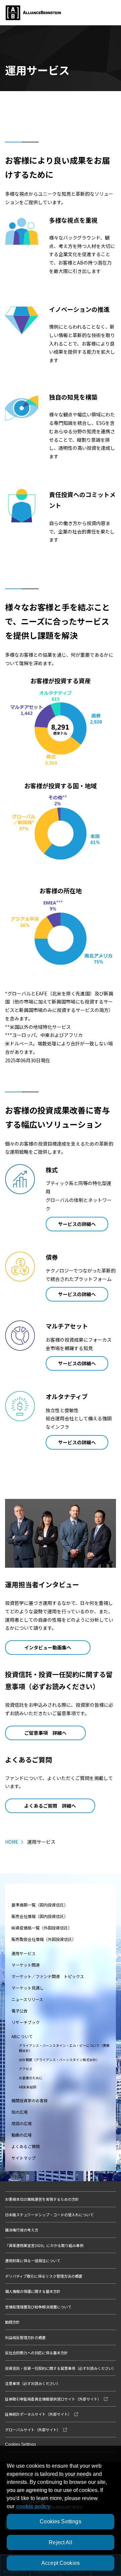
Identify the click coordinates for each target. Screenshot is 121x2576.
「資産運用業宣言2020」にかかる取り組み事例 (44, 2245)
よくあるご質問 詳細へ (50, 1806)
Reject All (61, 2542)
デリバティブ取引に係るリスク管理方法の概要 (44, 2276)
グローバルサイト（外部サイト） (33, 2430)
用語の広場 (22, 2123)
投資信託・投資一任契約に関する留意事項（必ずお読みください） (61, 2368)
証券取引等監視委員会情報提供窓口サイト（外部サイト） (53, 2399)
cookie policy (33, 2506)
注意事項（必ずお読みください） (33, 2383)
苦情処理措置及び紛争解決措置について (38, 2307)
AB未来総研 (28, 2087)
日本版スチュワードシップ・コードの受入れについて (49, 2215)
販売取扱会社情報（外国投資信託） (44, 1939)
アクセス (26, 2069)
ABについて (22, 2036)
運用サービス (24, 1953)
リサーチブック (26, 2022)
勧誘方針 (12, 2322)
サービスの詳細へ (77, 1224)
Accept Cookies (61, 2563)
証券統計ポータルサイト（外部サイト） (38, 2414)
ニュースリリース (27, 1999)
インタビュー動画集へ (48, 1647)
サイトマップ (24, 2158)
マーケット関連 (26, 1965)
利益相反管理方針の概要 (25, 2337)
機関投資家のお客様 (30, 2100)
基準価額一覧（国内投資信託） (40, 1905)
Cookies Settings (21, 2444)
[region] (61, 2511)
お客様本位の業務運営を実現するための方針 (42, 2199)
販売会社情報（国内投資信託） (40, 1916)
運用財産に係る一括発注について (33, 2260)
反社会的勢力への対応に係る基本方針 (36, 2353)
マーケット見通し (28, 1988)
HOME (12, 1842)
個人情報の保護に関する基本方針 (33, 2291)
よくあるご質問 (26, 2146)
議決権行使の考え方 (22, 2230)
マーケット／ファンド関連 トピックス (48, 1976)
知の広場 (19, 2112)
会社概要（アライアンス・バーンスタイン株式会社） (59, 2060)
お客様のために (31, 2078)
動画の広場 (22, 2135)
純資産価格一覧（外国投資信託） (42, 1928)
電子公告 (19, 2011)
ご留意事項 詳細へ (45, 1733)
